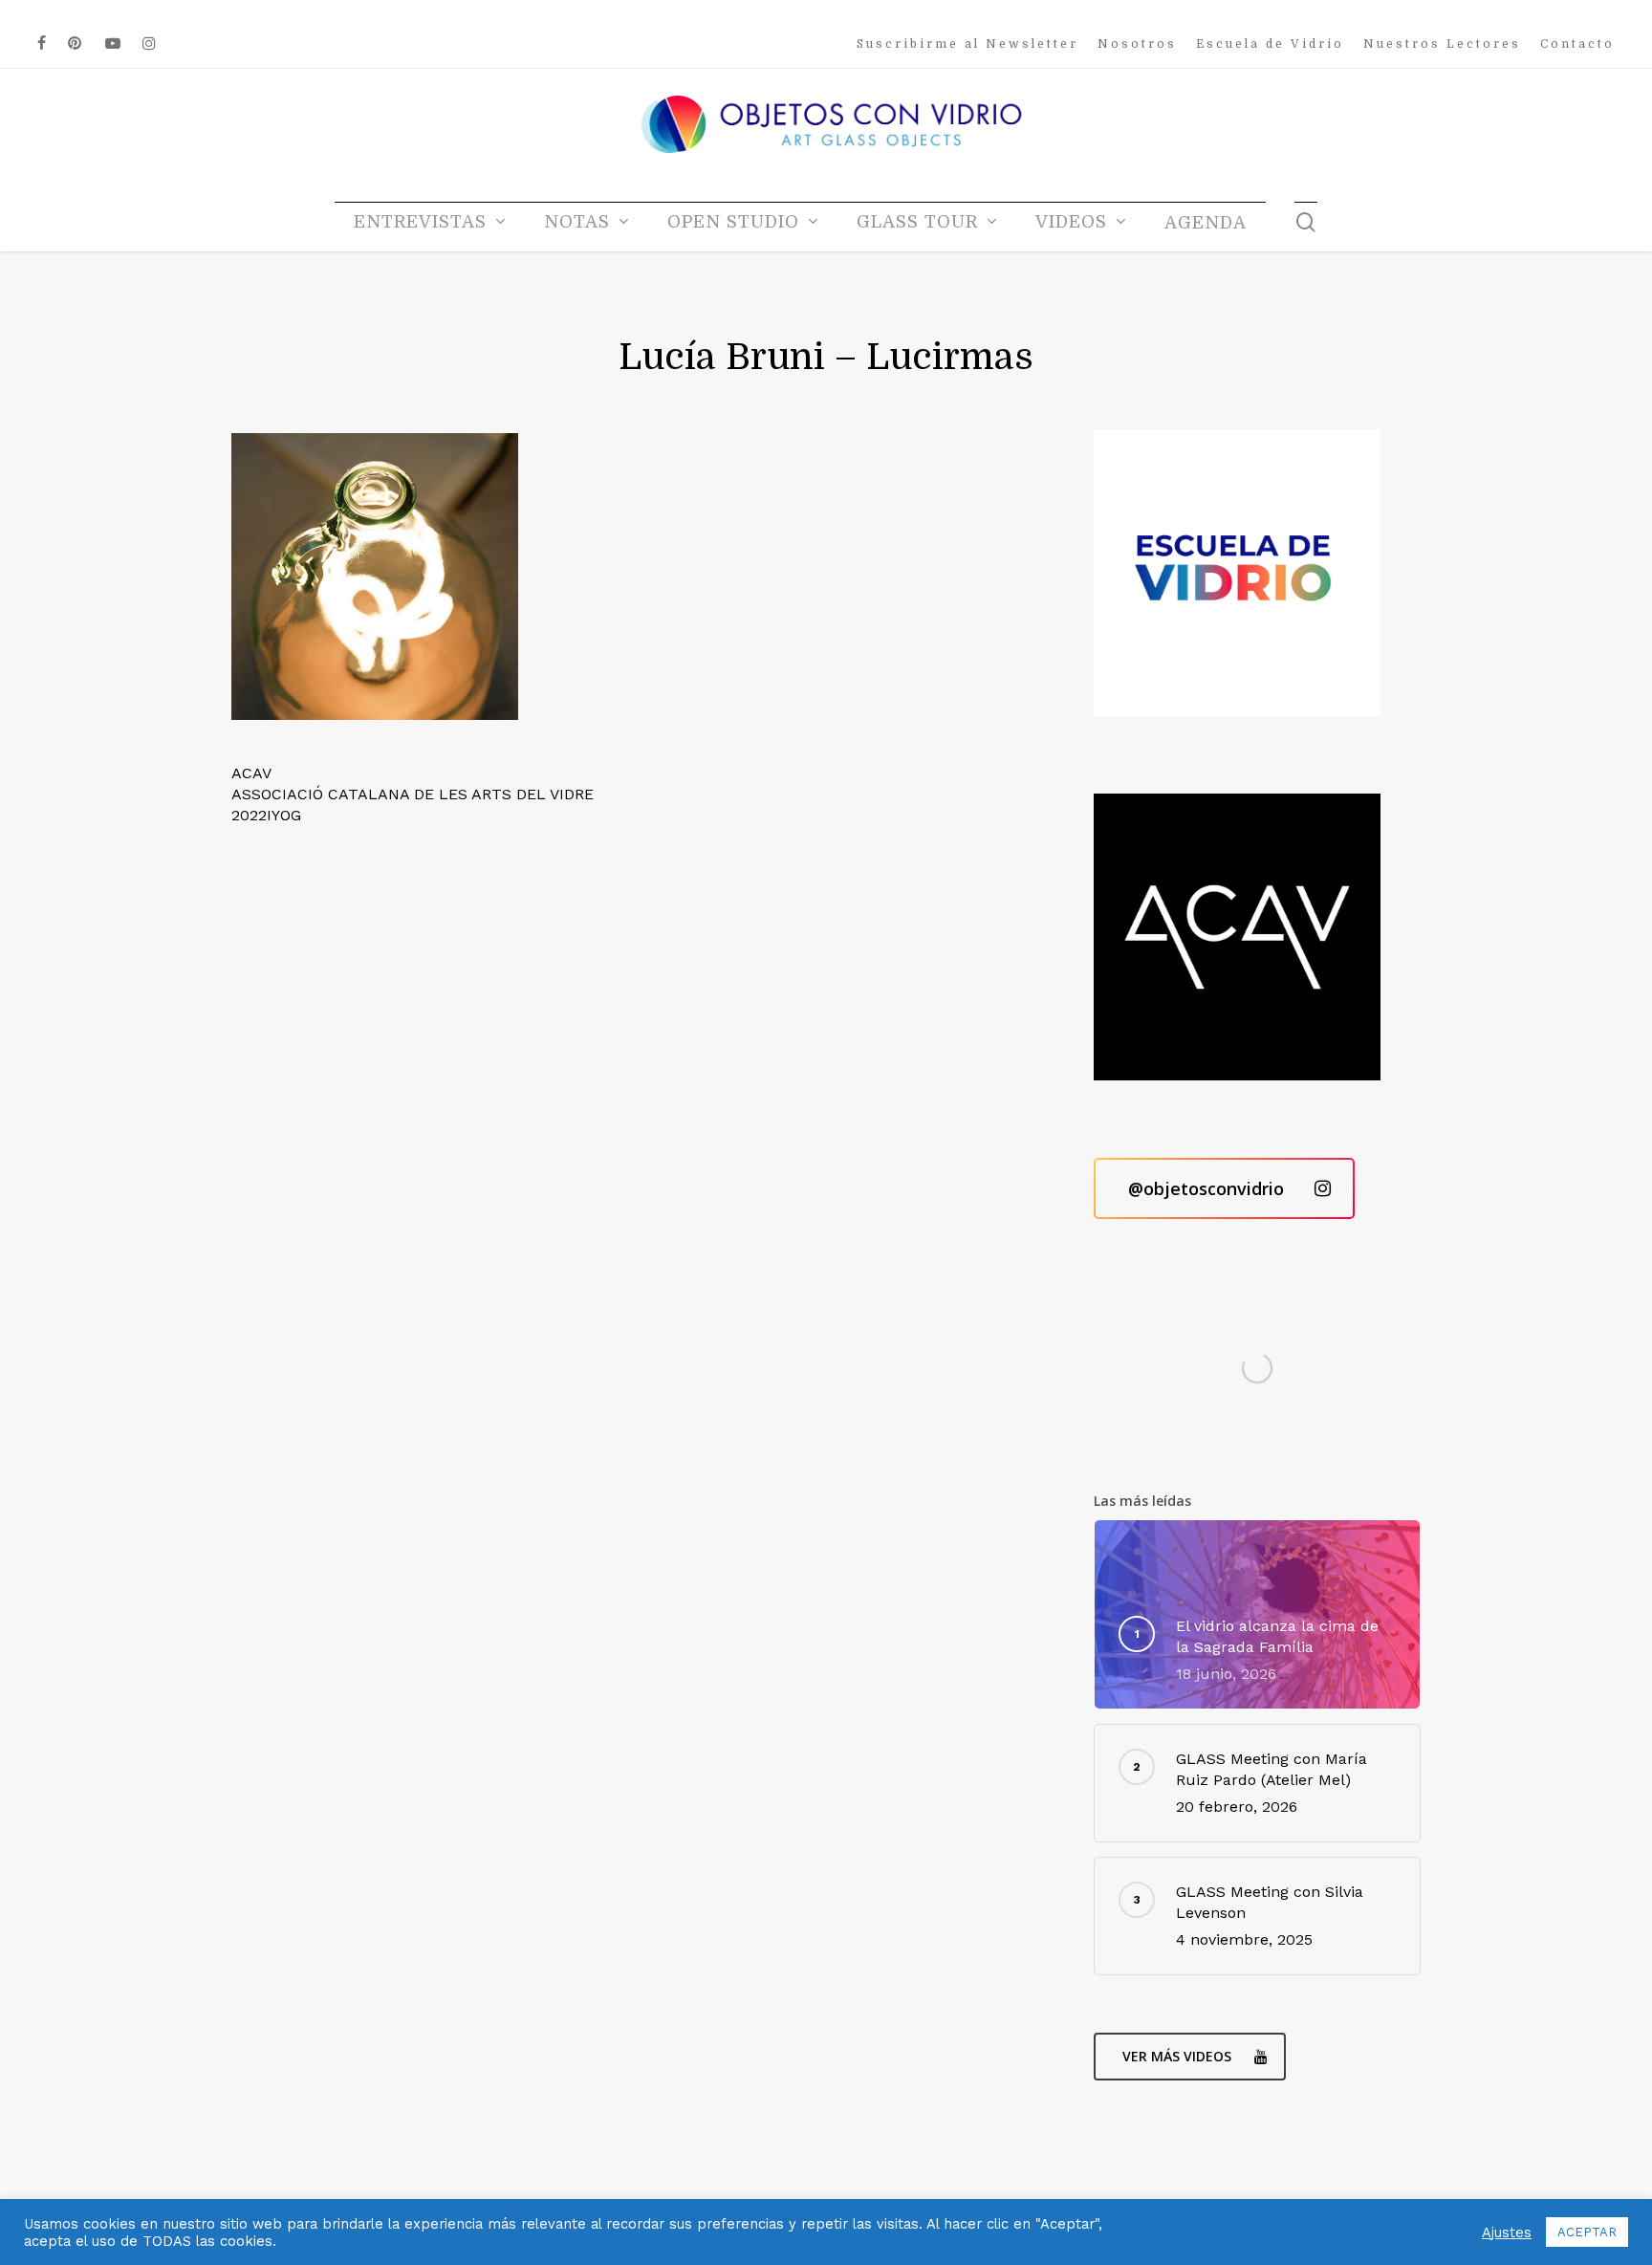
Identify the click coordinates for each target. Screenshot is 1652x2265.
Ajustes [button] (1507, 2232)
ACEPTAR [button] (1587, 2232)
